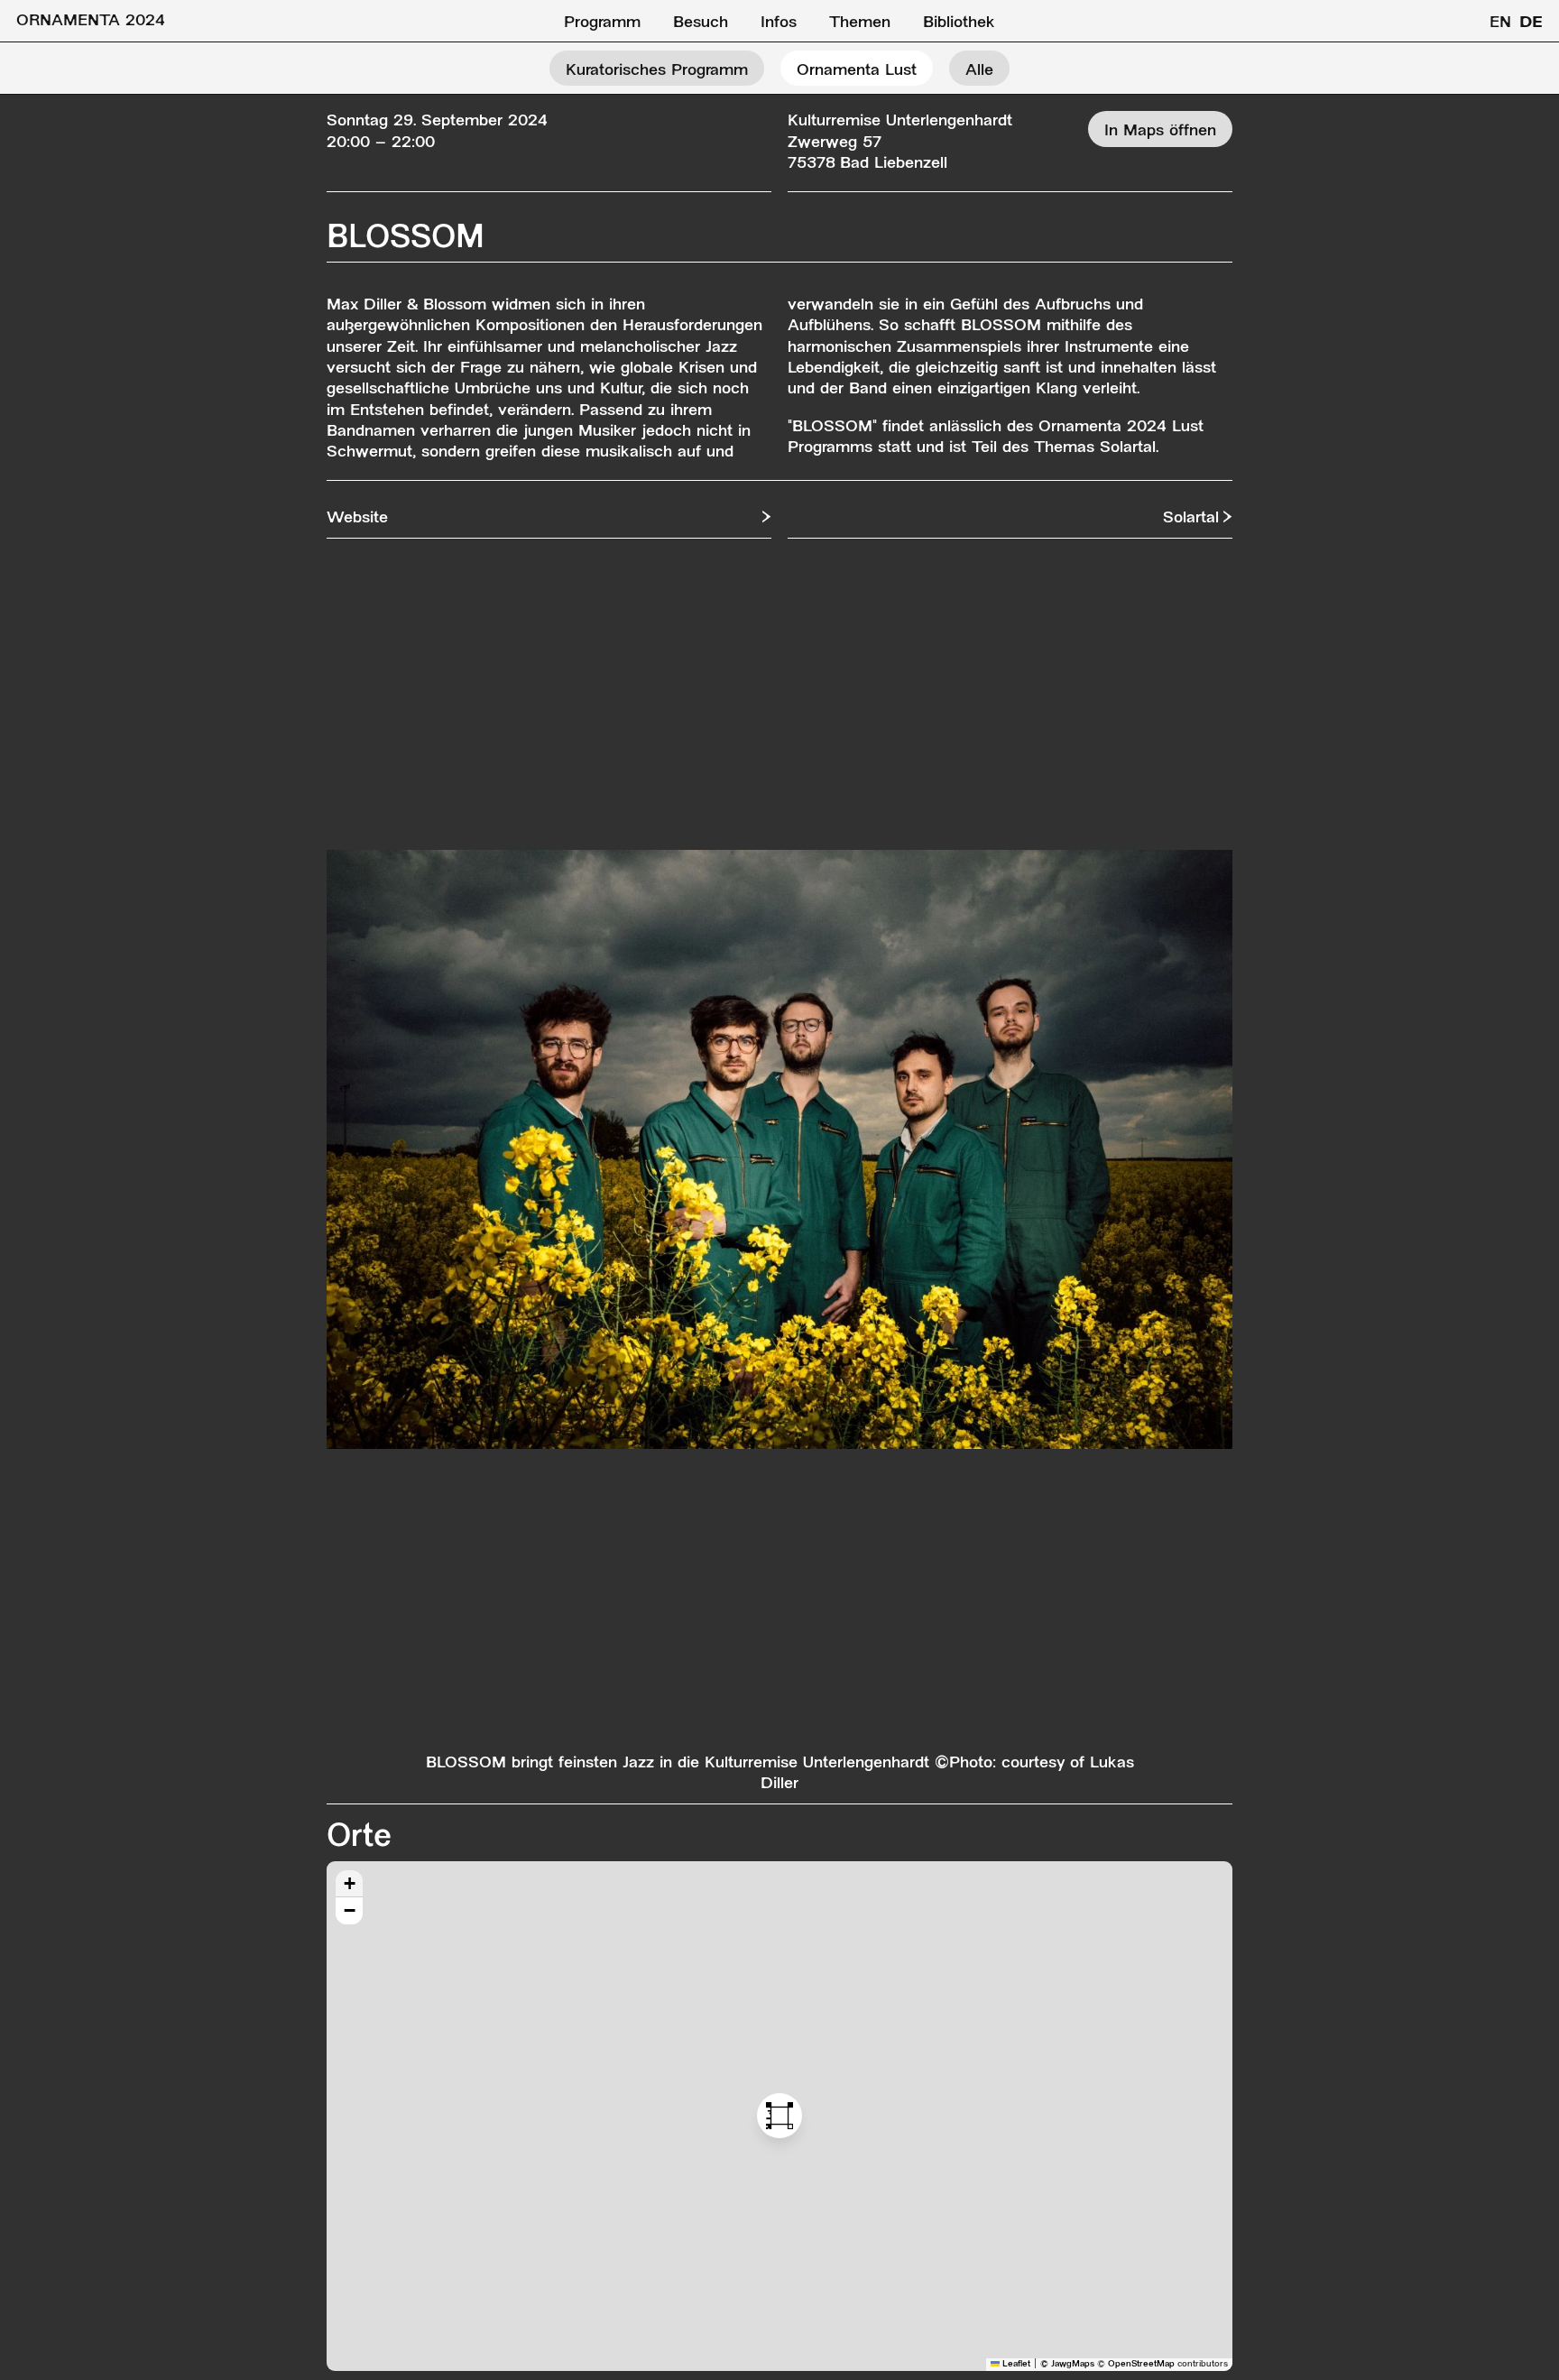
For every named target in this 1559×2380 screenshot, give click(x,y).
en (1500, 23)
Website (357, 518)
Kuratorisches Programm (657, 71)
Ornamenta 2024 (91, 21)
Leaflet (1015, 2364)
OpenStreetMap (1141, 2364)
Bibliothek (959, 23)
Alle (979, 71)
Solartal (1191, 518)
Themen (860, 23)
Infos (779, 23)
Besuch (701, 23)
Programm (602, 23)
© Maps (1067, 2364)
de (1531, 23)
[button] (779, 2116)
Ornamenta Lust (857, 71)
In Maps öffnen (1160, 131)
